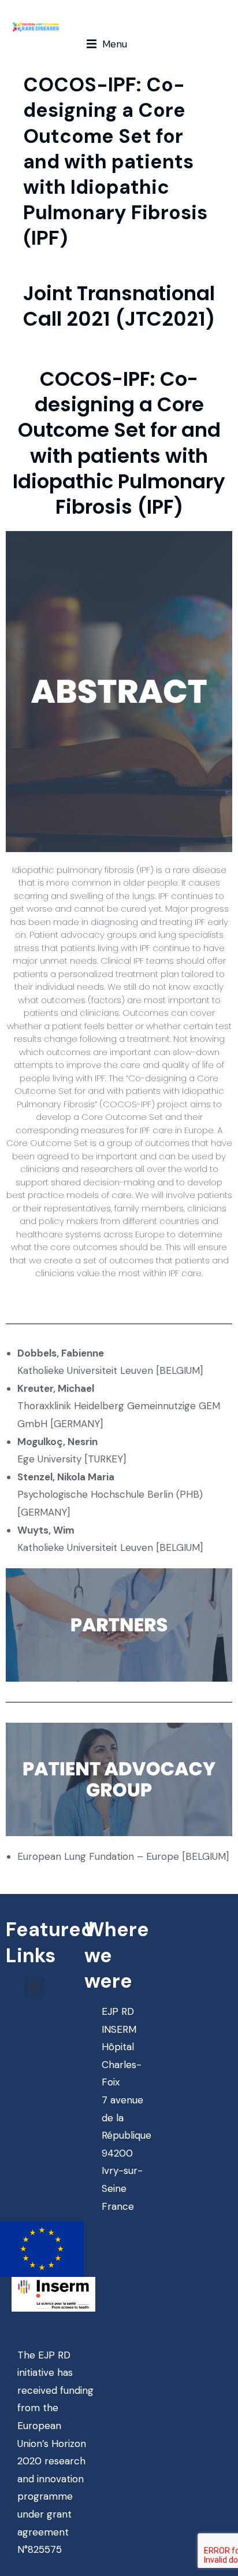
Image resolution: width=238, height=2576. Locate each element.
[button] (107, 44)
